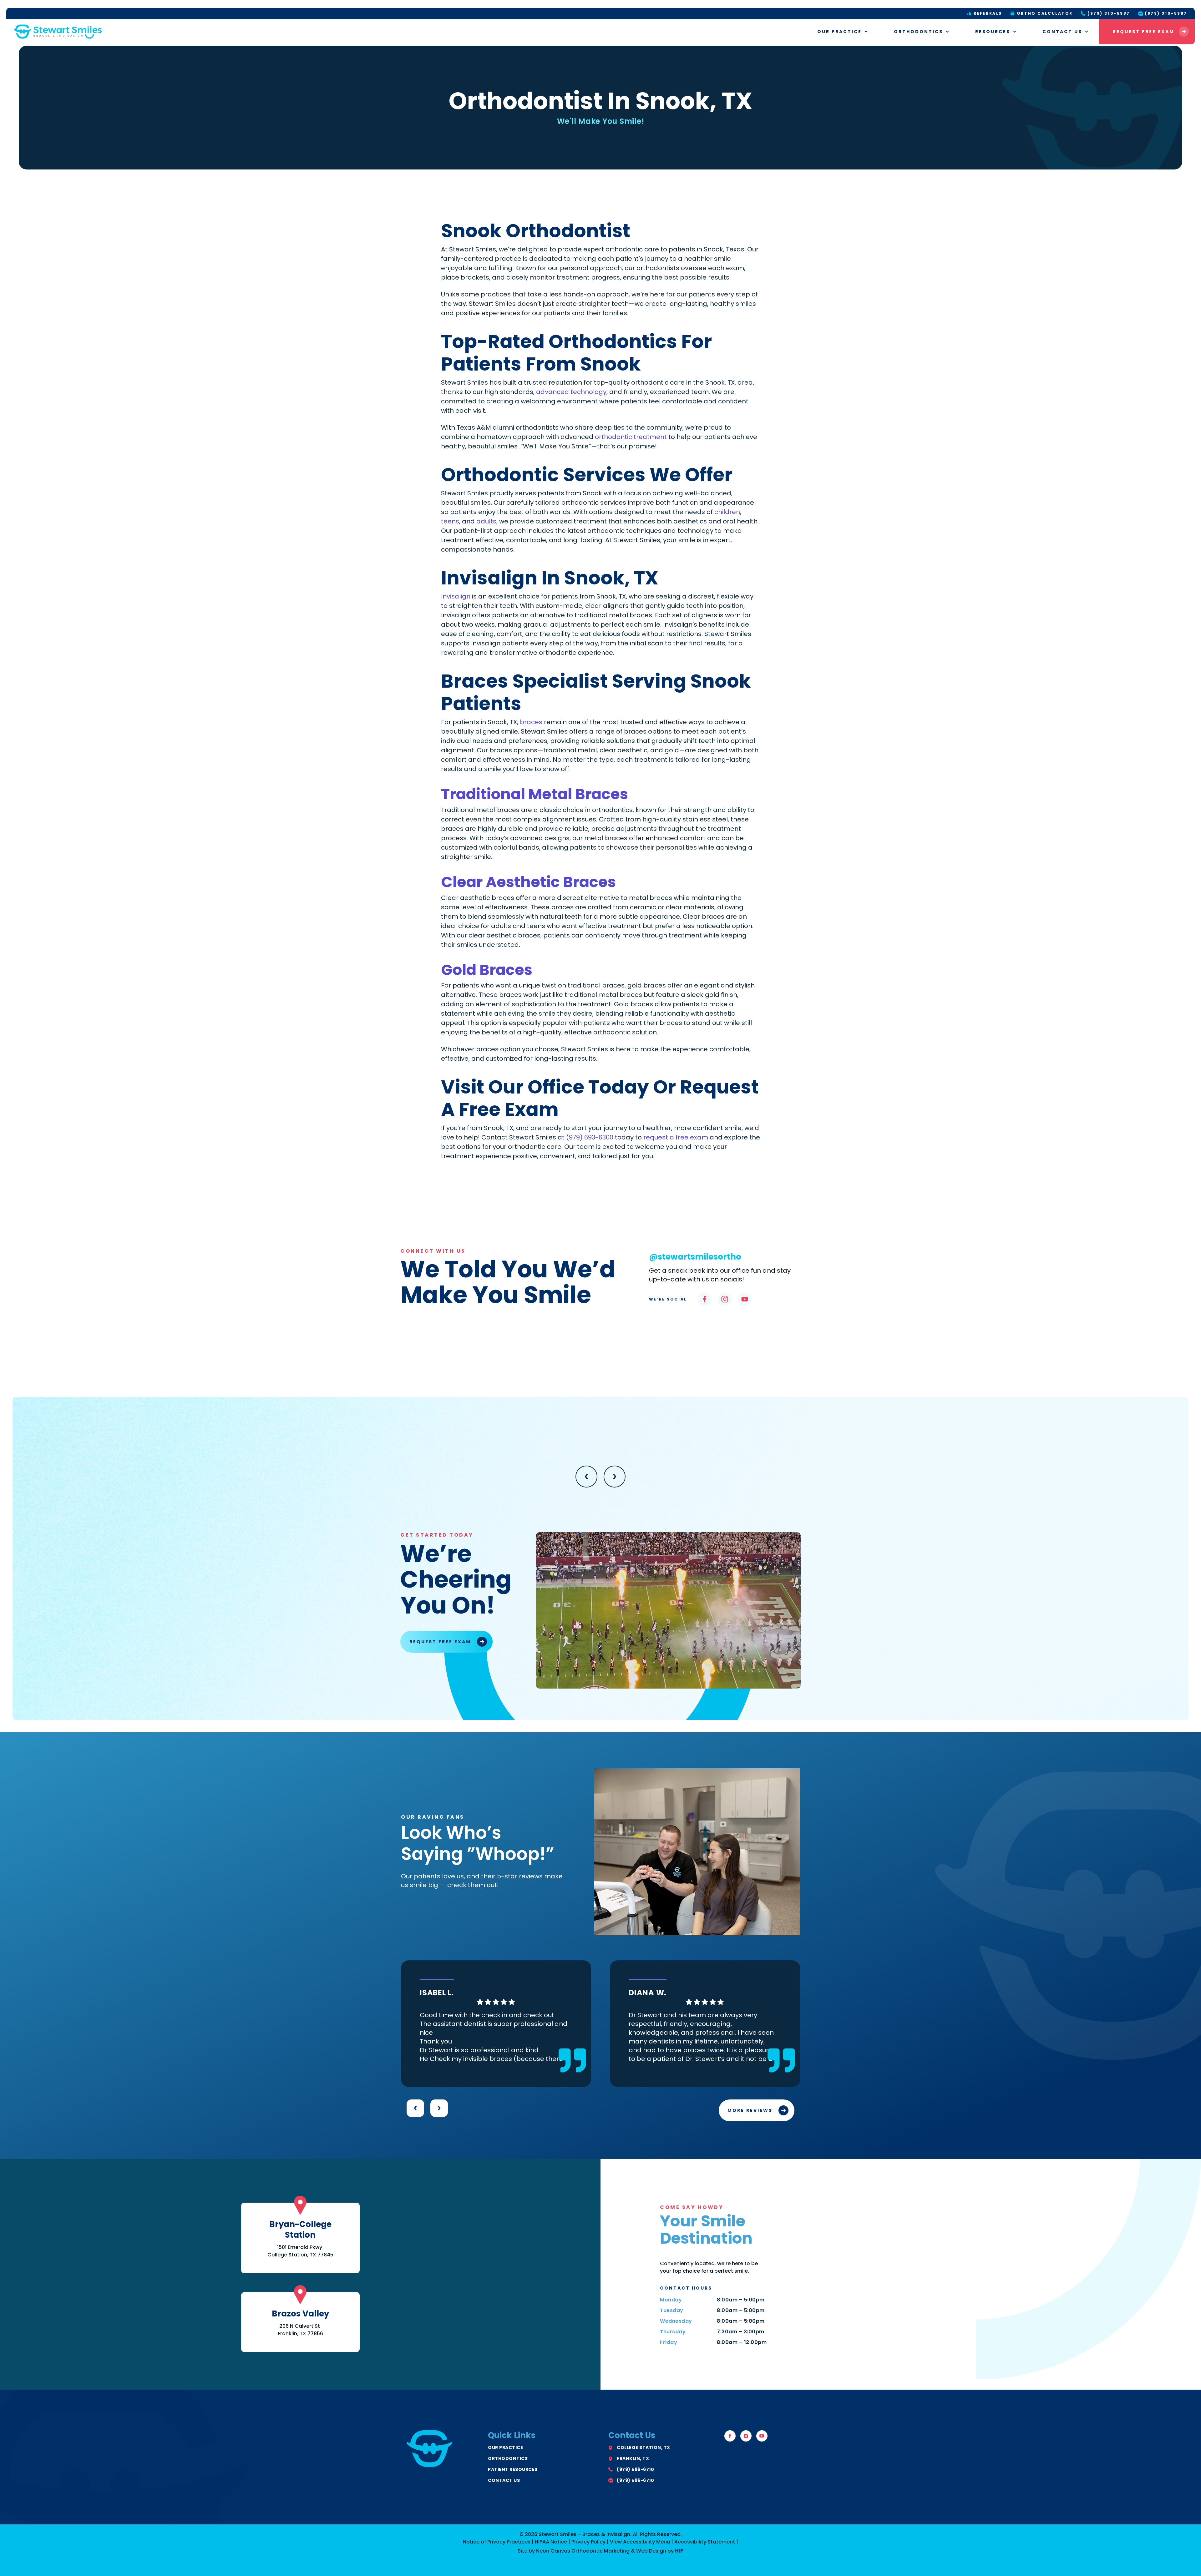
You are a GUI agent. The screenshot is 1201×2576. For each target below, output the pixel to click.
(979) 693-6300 (590, 1137)
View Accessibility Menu (640, 2542)
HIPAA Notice (551, 2542)
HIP (679, 2551)
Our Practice (839, 32)
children (727, 512)
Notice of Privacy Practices (497, 2542)
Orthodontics (918, 32)
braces (531, 722)
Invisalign (456, 596)
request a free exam (676, 1137)
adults (486, 521)
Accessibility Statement (705, 2542)
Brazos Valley (300, 2314)
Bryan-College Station (300, 2230)
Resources (993, 32)
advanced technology (571, 392)
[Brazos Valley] (300, 2295)
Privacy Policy (588, 2542)
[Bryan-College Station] (300, 2205)
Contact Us (1062, 32)
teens (450, 521)
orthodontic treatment (631, 437)
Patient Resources (513, 2469)
